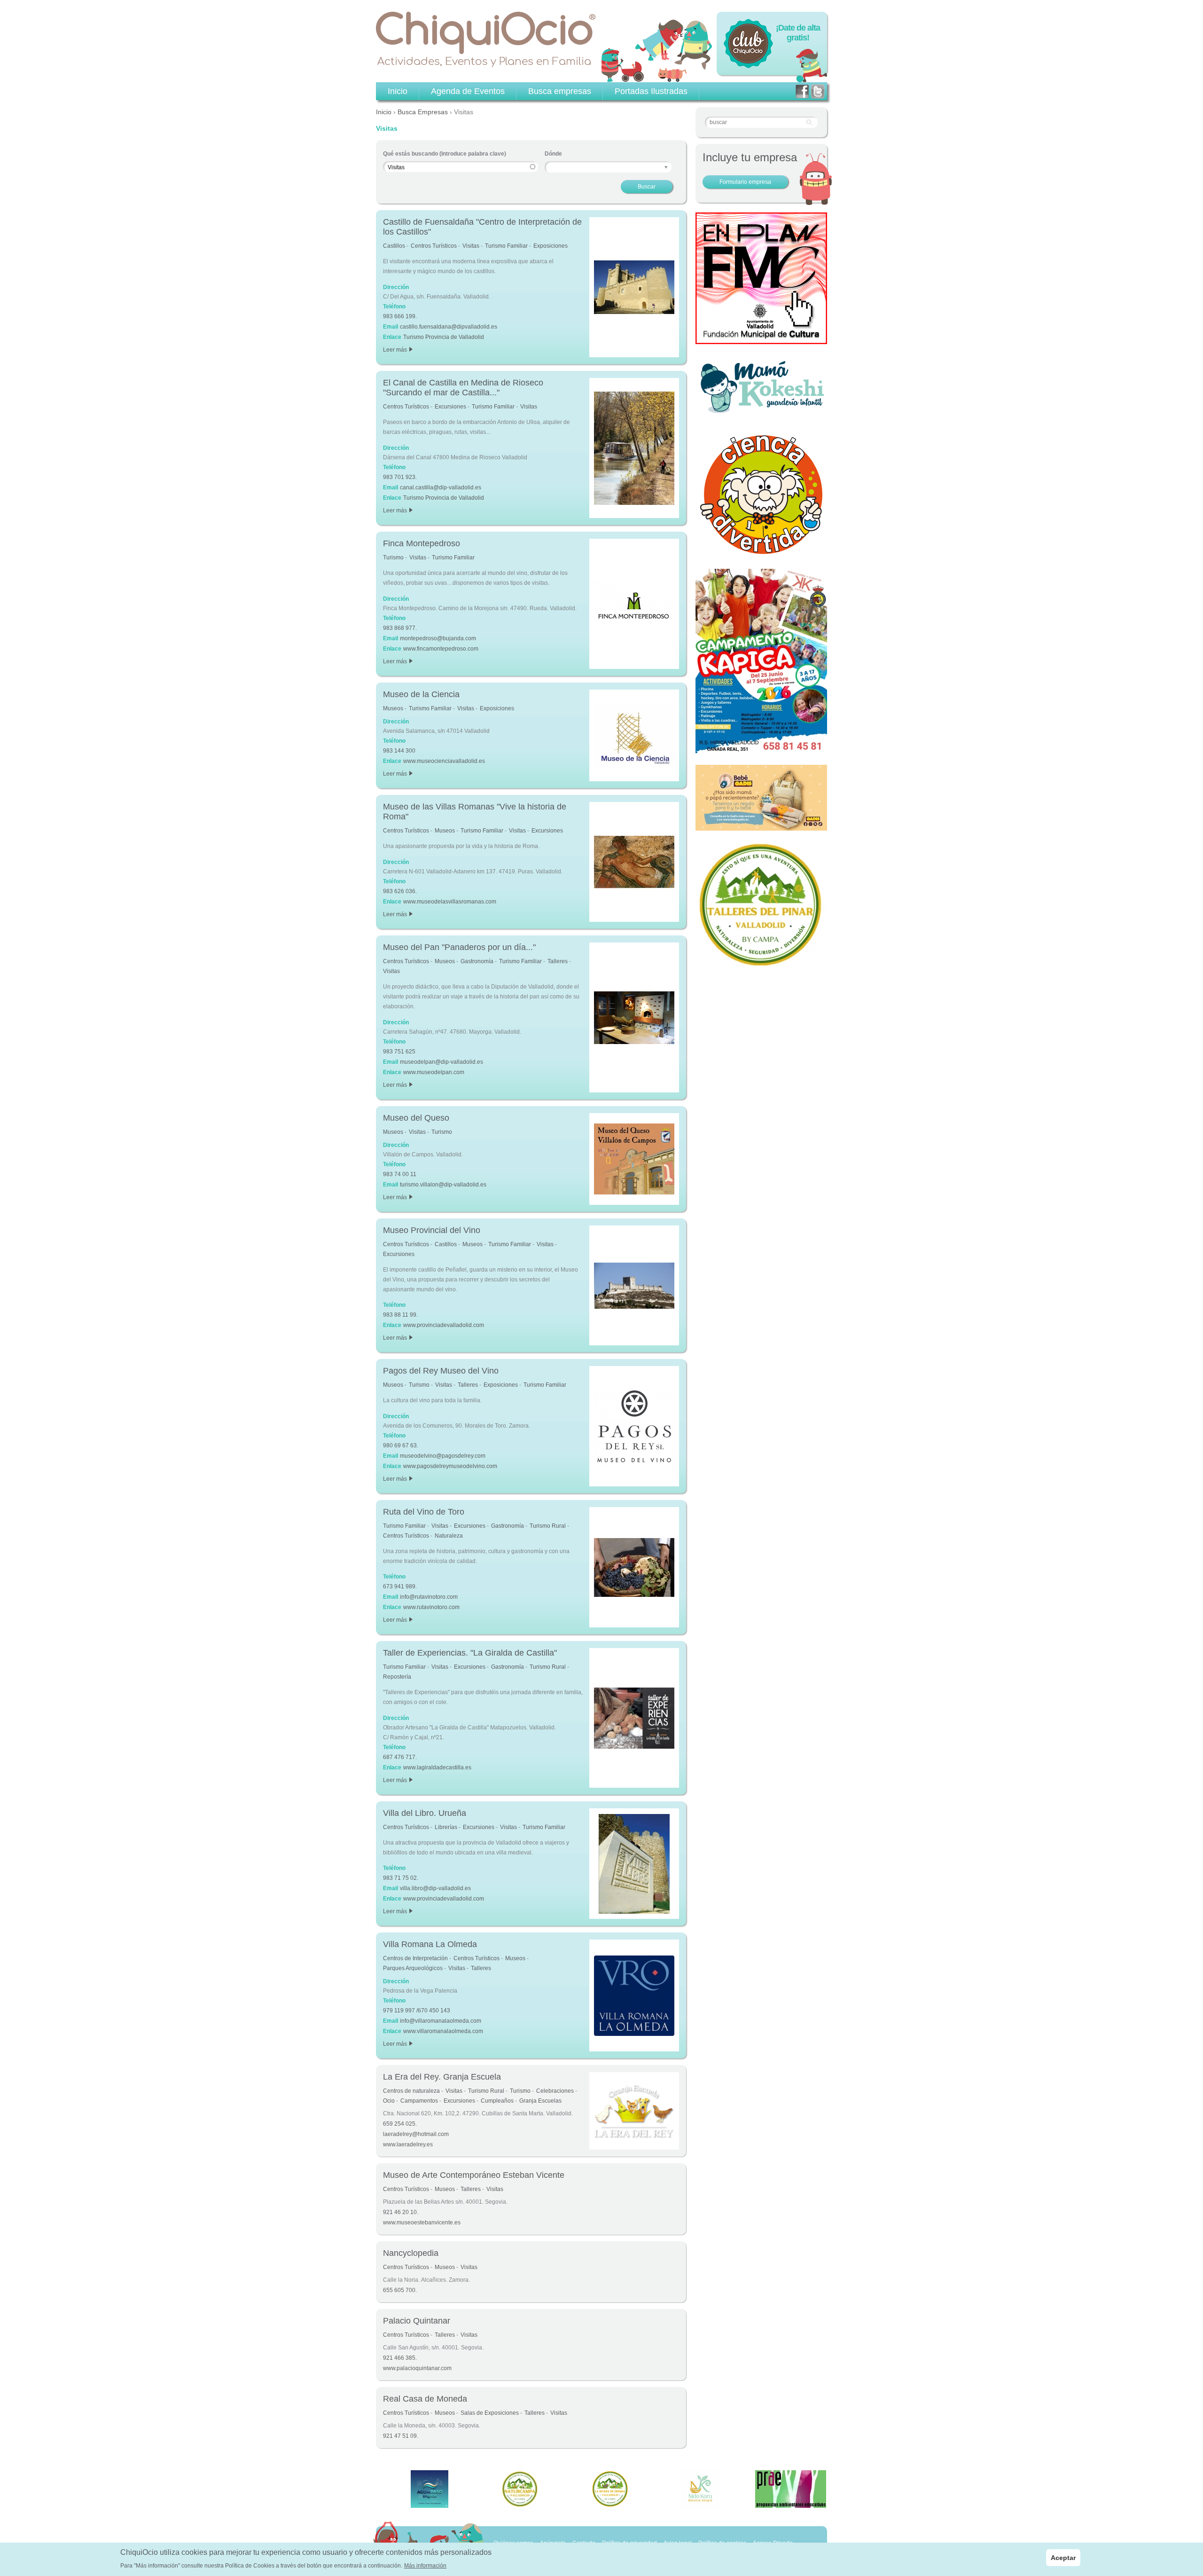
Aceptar (1063, 2558)
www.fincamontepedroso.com (441, 649)
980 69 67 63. (401, 1445)
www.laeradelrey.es (408, 2144)
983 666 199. (400, 316)
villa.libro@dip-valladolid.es (435, 1888)
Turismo (393, 558)
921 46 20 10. (401, 2212)
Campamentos (419, 2101)
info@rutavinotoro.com (429, 1597)
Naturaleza (449, 1536)
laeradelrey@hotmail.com (416, 2134)
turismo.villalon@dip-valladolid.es (443, 1185)
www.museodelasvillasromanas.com (450, 902)
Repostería (397, 1677)
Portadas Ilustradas (651, 91)
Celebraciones (555, 2091)
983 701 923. (400, 477)
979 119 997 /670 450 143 (417, 2011)
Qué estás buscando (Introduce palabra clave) (445, 154)
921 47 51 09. (401, 2436)
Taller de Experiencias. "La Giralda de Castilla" (470, 1653)
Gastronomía (477, 961)
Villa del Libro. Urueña (425, 1813)
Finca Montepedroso (422, 543)
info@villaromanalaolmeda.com (441, 2021)
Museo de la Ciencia (421, 694)
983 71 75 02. (401, 1878)
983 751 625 (399, 1052)
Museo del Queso (416, 1118)
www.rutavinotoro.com (431, 1607)
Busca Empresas (423, 112)
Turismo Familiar (506, 246)
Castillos (394, 246)
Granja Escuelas (540, 2101)
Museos (393, 708)
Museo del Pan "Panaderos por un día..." (459, 947)
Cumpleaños (497, 2101)
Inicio (384, 112)
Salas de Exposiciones (490, 2413)
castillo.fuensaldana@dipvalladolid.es (449, 327)
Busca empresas (560, 91)
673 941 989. (400, 1586)
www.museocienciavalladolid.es (444, 761)
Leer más (397, 350)
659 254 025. (400, 2124)
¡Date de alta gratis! (798, 33)
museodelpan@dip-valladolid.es (441, 1062)
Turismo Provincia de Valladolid (444, 337)
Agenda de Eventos (468, 91)
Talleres (558, 961)
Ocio (389, 2101)
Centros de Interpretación (415, 1958)
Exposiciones (551, 246)
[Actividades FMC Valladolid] (761, 339)
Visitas (471, 246)
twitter (818, 91)
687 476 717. (400, 1757)
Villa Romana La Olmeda (430, 1944)
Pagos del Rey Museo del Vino (441, 1371)
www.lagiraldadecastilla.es (437, 1767)
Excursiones (450, 407)
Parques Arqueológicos (413, 1968)
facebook (802, 91)
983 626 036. (400, 891)
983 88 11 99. (400, 1315)
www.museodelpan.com (434, 1072)
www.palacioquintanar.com (417, 2368)
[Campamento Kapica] (761, 750)
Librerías (446, 1827)
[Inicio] (486, 39)
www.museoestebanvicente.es (422, 2223)
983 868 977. (400, 628)
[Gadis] (761, 825)
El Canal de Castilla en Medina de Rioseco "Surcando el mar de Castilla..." (463, 388)
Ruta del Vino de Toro (424, 1512)
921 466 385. (400, 2358)
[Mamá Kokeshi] (761, 412)
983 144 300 (399, 751)
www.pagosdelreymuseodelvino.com (450, 1466)
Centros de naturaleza (411, 2091)
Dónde (553, 154)
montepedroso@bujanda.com (438, 638)
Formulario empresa (745, 182)
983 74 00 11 (400, 1174)
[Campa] (761, 966)
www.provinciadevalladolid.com (444, 1325)
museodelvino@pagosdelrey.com (443, 1456)
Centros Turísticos (434, 246)
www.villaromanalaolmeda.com (443, 2031)
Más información (425, 2566)
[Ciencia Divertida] (761, 554)
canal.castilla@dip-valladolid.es (441, 487)
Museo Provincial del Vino (432, 1230)
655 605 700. (400, 2290)
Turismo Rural (548, 1526)
